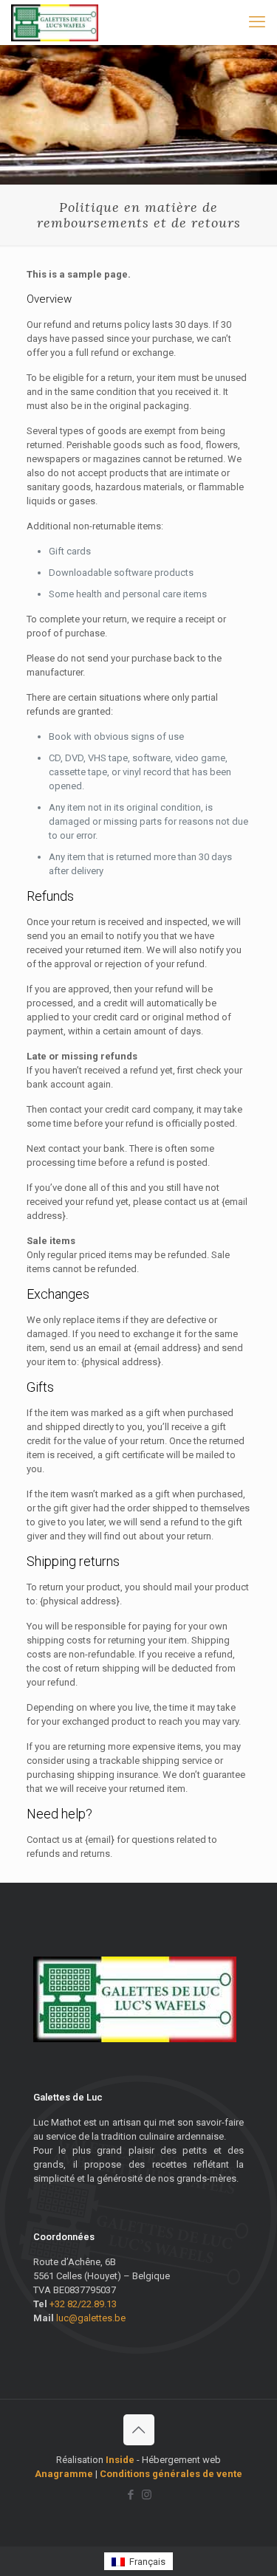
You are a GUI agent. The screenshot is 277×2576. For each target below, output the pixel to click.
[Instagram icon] (147, 2495)
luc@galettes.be (91, 2318)
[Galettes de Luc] (55, 22)
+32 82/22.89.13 (83, 2304)
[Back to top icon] (139, 2430)
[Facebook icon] (131, 2495)
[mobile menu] (257, 22)
